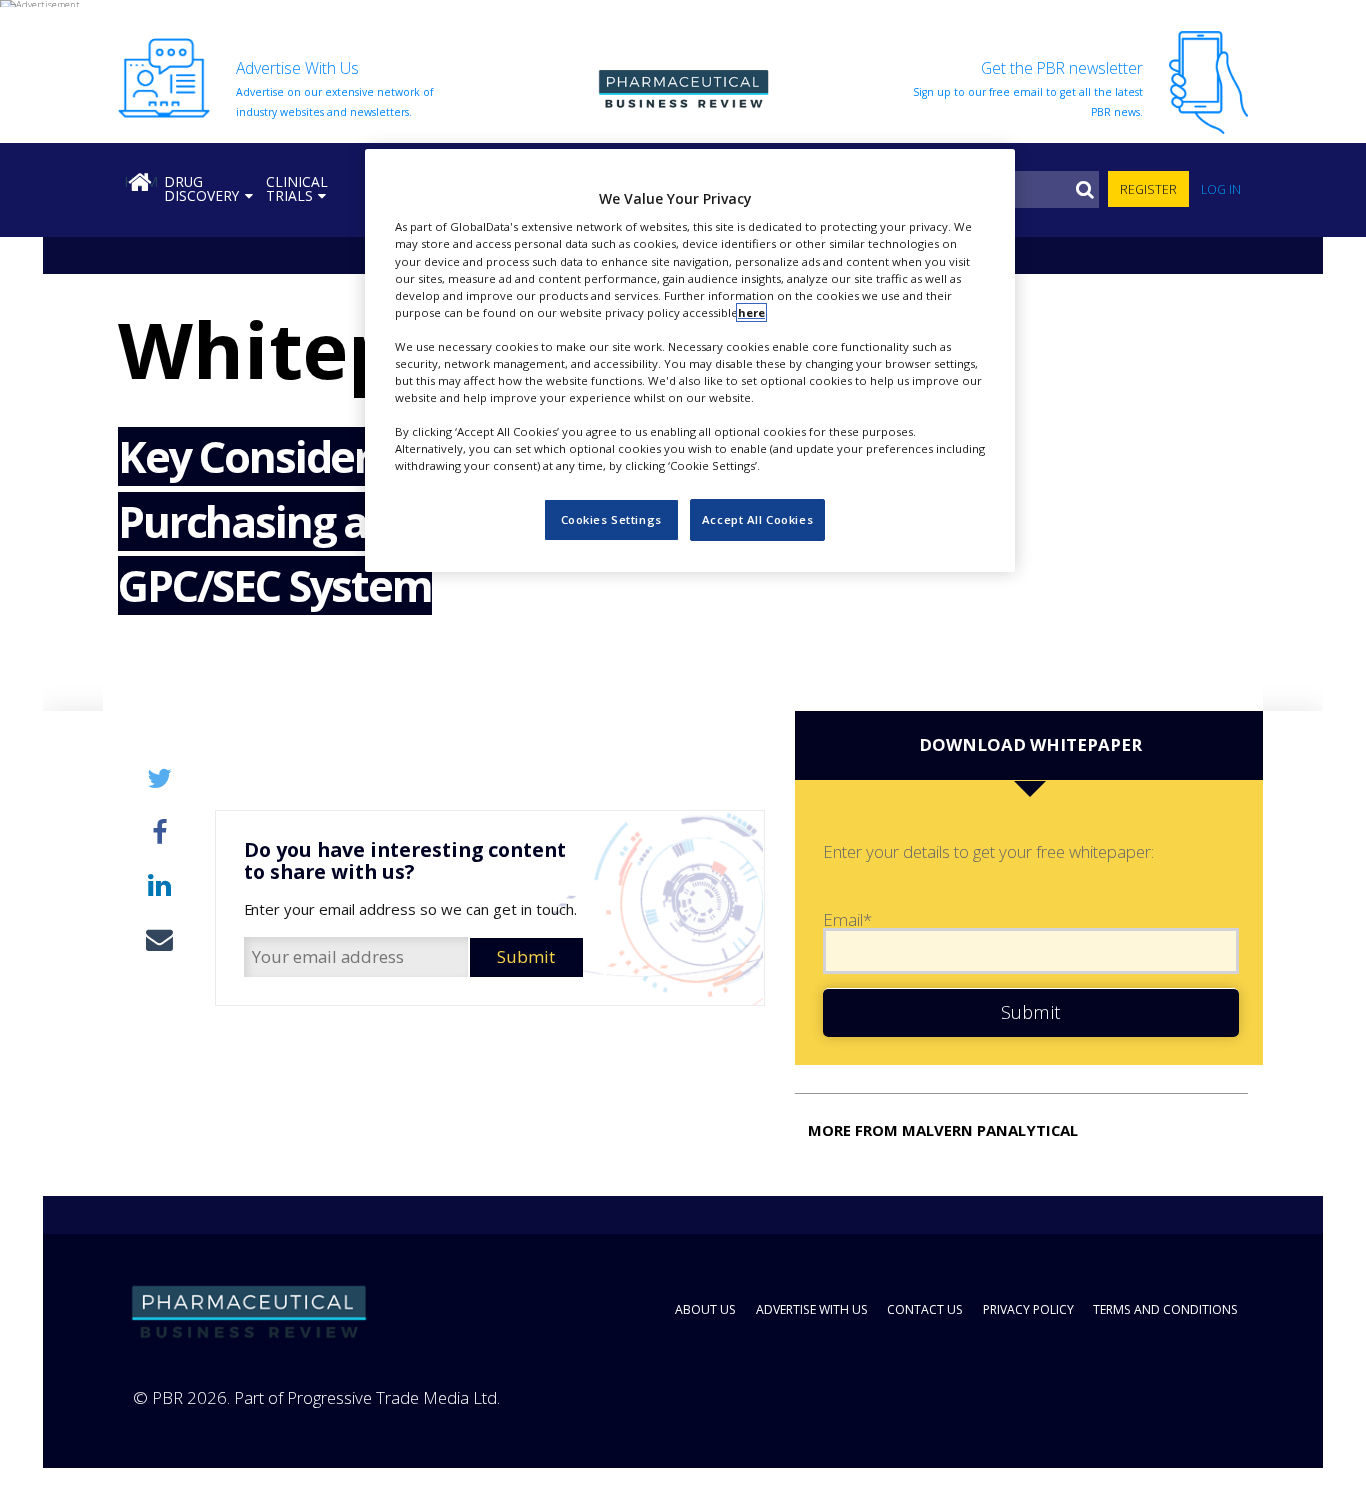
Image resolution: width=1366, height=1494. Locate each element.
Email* (847, 920)
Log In (1221, 189)
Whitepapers (178, 349)
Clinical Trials (297, 188)
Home (141, 181)
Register (1148, 189)
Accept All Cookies (757, 520)
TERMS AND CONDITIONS (1165, 1309)
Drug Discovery (201, 188)
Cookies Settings (611, 520)
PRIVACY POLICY (1028, 1309)
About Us (705, 1309)
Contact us (925, 1309)
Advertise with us (812, 1309)
